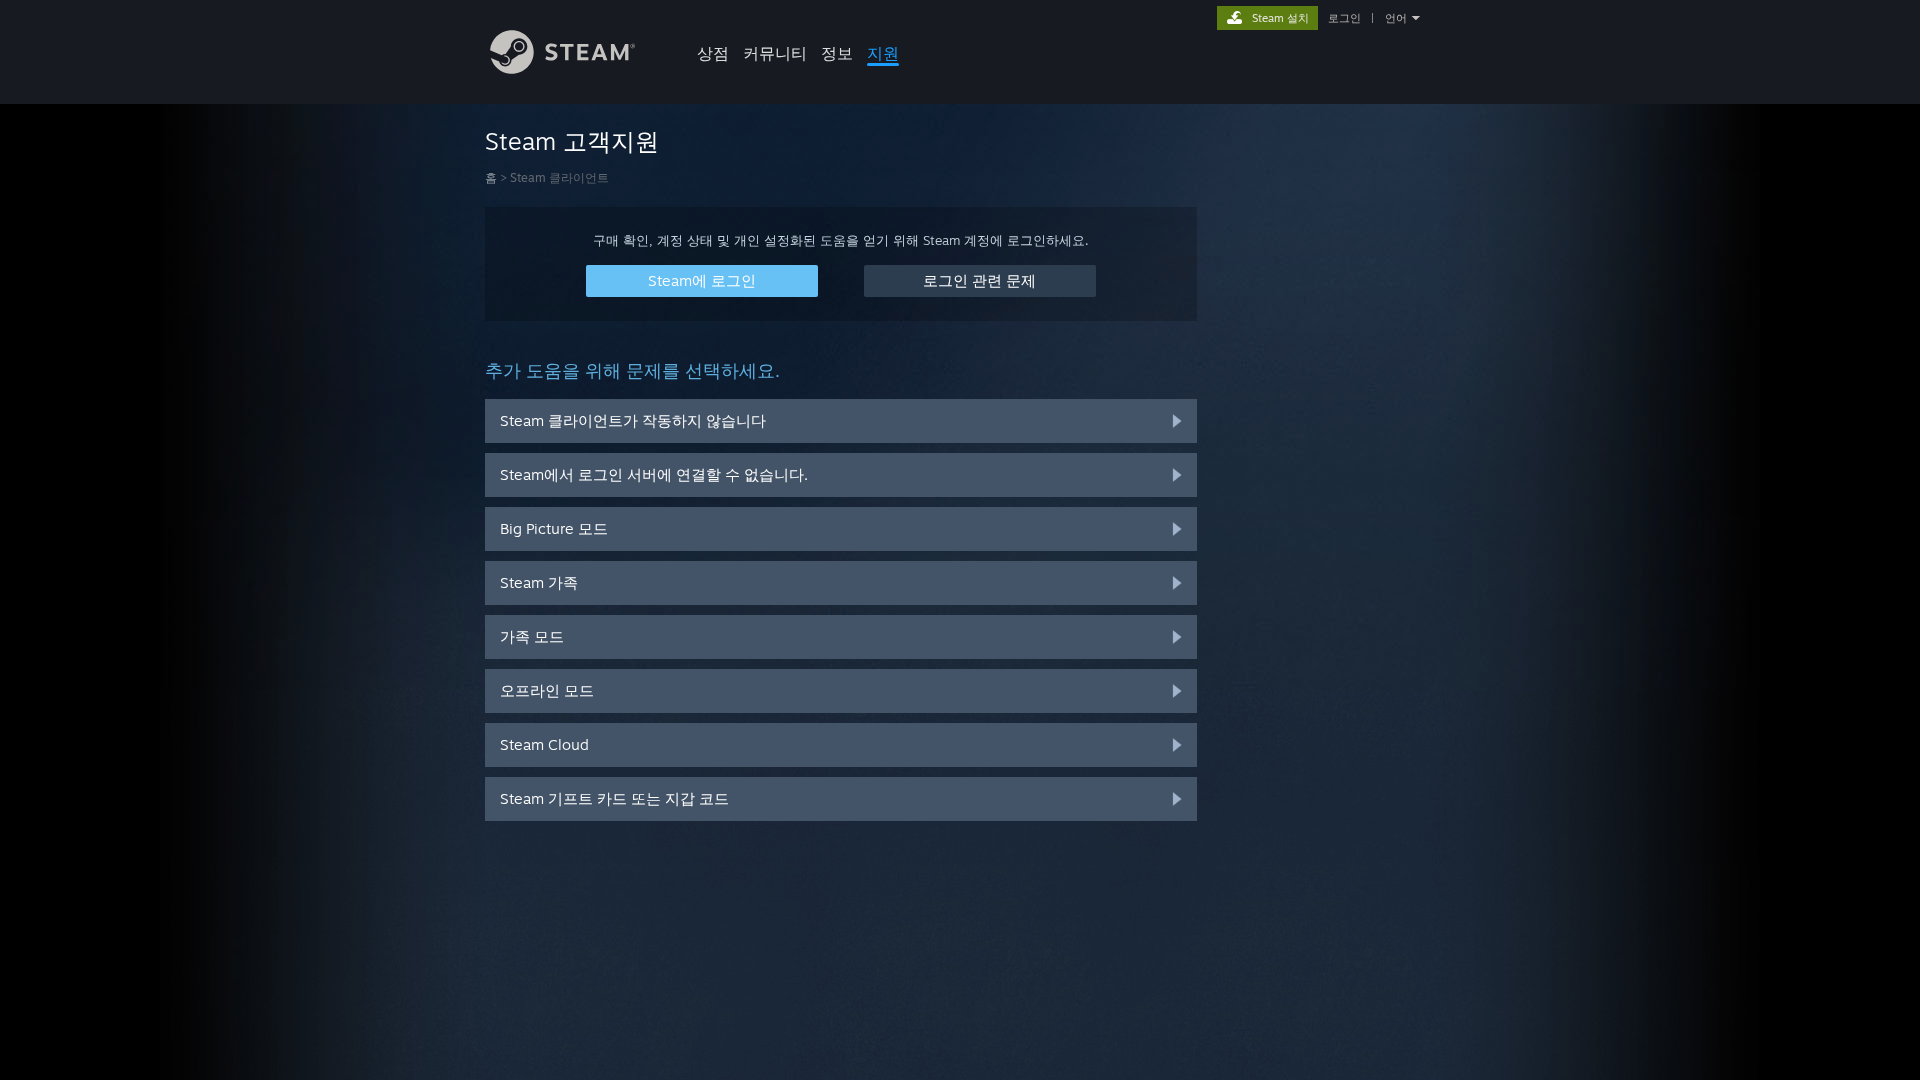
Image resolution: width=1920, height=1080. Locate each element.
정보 (837, 53)
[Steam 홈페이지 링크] (562, 68)
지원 (883, 53)
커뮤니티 (775, 53)
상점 (713, 53)
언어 (1396, 18)
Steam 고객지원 (572, 141)
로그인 (1344, 18)
